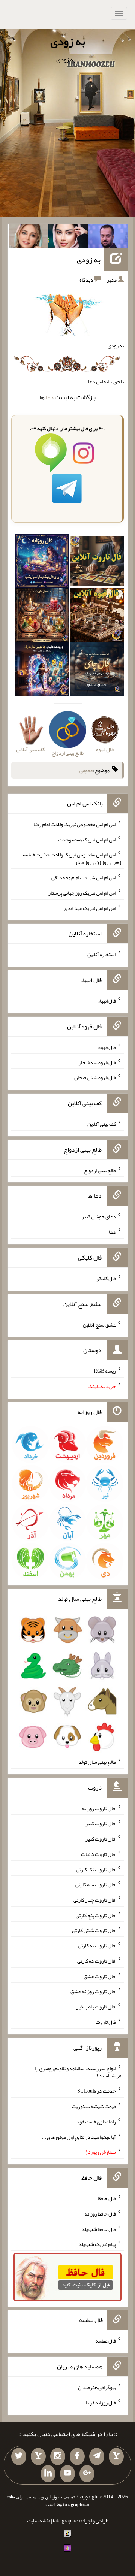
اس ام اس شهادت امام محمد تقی (84, 877)
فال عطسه (106, 2341)
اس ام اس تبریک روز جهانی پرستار (82, 893)
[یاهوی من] (116, 2456)
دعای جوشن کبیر (99, 1216)
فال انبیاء (107, 1001)
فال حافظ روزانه (100, 2214)
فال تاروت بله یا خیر (96, 2007)
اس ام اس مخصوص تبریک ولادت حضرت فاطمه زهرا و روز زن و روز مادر (72, 858)
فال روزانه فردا (101, 2403)
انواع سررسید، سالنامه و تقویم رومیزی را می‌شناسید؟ (78, 2072)
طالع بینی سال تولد (97, 1762)
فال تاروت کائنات (98, 1854)
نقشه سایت (39, 2521)
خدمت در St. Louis (97, 2091)
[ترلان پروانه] (68, 238)
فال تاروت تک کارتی (96, 1869)
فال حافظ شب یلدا (98, 2229)
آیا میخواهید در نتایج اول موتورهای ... (79, 2137)
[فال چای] (97, 671)
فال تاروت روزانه (99, 1808)
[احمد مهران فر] (108, 238)
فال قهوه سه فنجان (97, 1062)
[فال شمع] (42, 617)
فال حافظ (107, 2198)
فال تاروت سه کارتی (96, 1884)
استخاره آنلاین (102, 954)
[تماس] (38, 2456)
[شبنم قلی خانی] (28, 238)
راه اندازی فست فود (96, 2122)
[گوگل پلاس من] (87, 2474)
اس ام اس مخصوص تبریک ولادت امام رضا (75, 824)
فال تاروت (106, 2022)
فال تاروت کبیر (101, 1823)
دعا (50, 397)
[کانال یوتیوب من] (67, 2474)
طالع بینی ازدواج (100, 1170)
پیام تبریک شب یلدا (97, 2244)
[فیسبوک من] (77, 2456)
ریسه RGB (105, 1371)
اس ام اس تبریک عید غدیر (90, 908)
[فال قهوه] (97, 617)
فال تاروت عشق (100, 1976)
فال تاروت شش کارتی (94, 1930)
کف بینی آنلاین (102, 1124)
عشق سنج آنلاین (99, 1324)
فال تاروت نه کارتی (97, 1945)
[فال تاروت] (97, 563)
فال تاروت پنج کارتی (96, 1915)
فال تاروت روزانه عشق (93, 1991)
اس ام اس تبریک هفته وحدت (87, 839)
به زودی (68, 41)
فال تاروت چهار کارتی (95, 1900)
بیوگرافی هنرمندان (97, 2387)
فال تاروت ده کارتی (97, 1961)
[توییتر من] (19, 2456)
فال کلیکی (106, 1278)
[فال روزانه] (42, 563)
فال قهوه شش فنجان (95, 1077)
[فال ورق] (42, 671)
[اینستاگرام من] (58, 2456)
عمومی (86, 770)
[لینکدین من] (48, 2474)
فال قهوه (107, 1047)
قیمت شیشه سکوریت (94, 2106)
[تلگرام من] (97, 2456)
